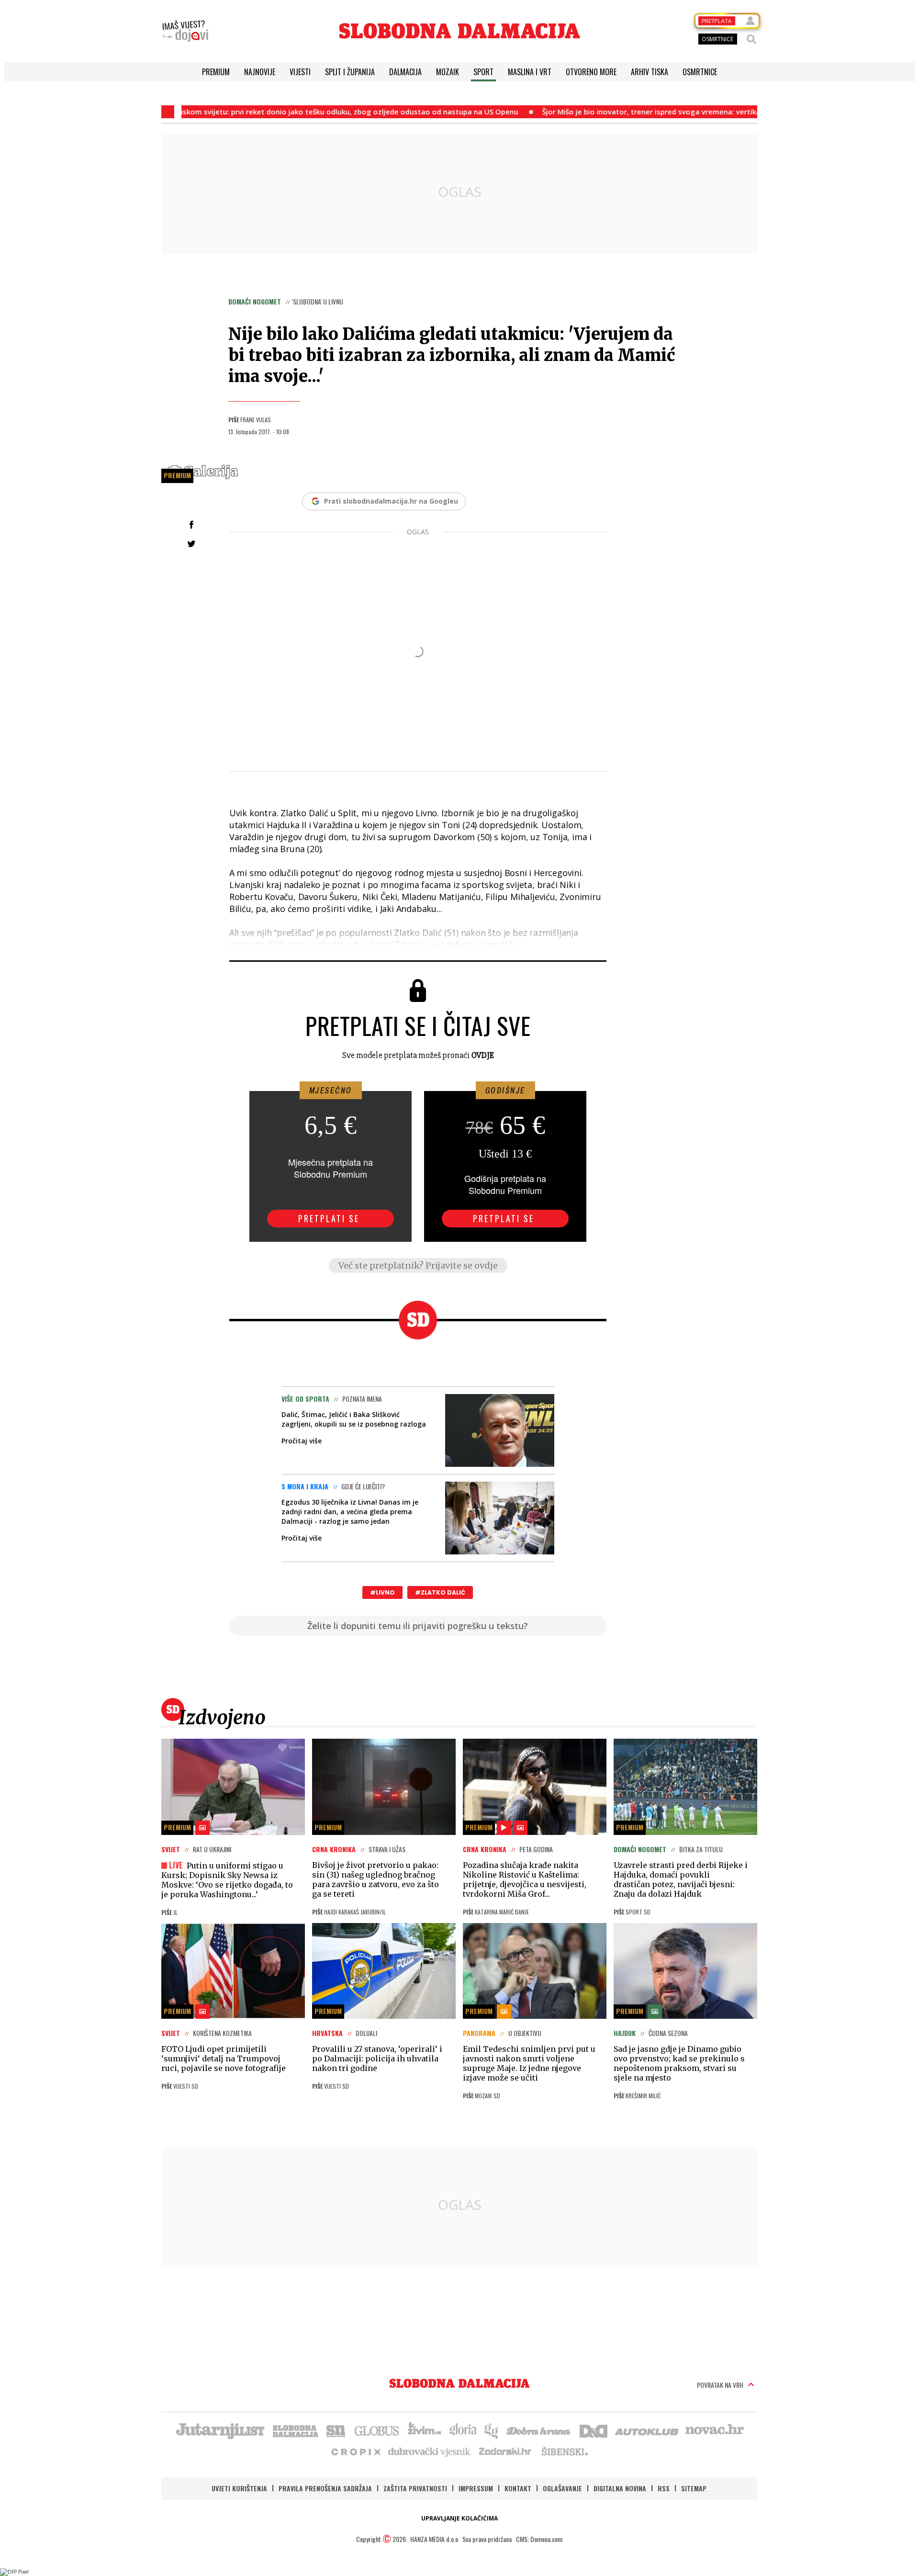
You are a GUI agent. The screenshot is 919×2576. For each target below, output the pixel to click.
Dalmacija (405, 72)
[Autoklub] (647, 2430)
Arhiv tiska (650, 72)
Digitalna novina (620, 2488)
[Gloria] (463, 2430)
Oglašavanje (562, 2488)
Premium (216, 72)
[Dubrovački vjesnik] (430, 2451)
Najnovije (260, 72)
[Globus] (377, 2430)
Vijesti (300, 72)
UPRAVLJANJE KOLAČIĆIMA (459, 2518)
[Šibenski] (564, 2451)
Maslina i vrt (530, 72)
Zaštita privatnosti (415, 2488)
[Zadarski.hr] (505, 2451)
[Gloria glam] (492, 2430)
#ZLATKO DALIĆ (440, 1592)
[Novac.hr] (715, 2430)
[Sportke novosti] (336, 2430)
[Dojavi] (185, 31)
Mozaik (448, 72)
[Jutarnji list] (220, 2430)
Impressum (476, 2488)
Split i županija (350, 72)
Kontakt (518, 2488)
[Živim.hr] (425, 2430)
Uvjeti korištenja (239, 2488)
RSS (664, 2488)
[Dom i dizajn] (594, 2430)
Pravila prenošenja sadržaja (325, 2488)
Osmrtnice (700, 72)
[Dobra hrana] (539, 2430)
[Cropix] (355, 2451)
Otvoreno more (591, 72)
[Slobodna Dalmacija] (459, 31)
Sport (483, 72)
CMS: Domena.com (539, 2539)
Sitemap (694, 2488)
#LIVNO (382, 1592)
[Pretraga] (751, 39)
